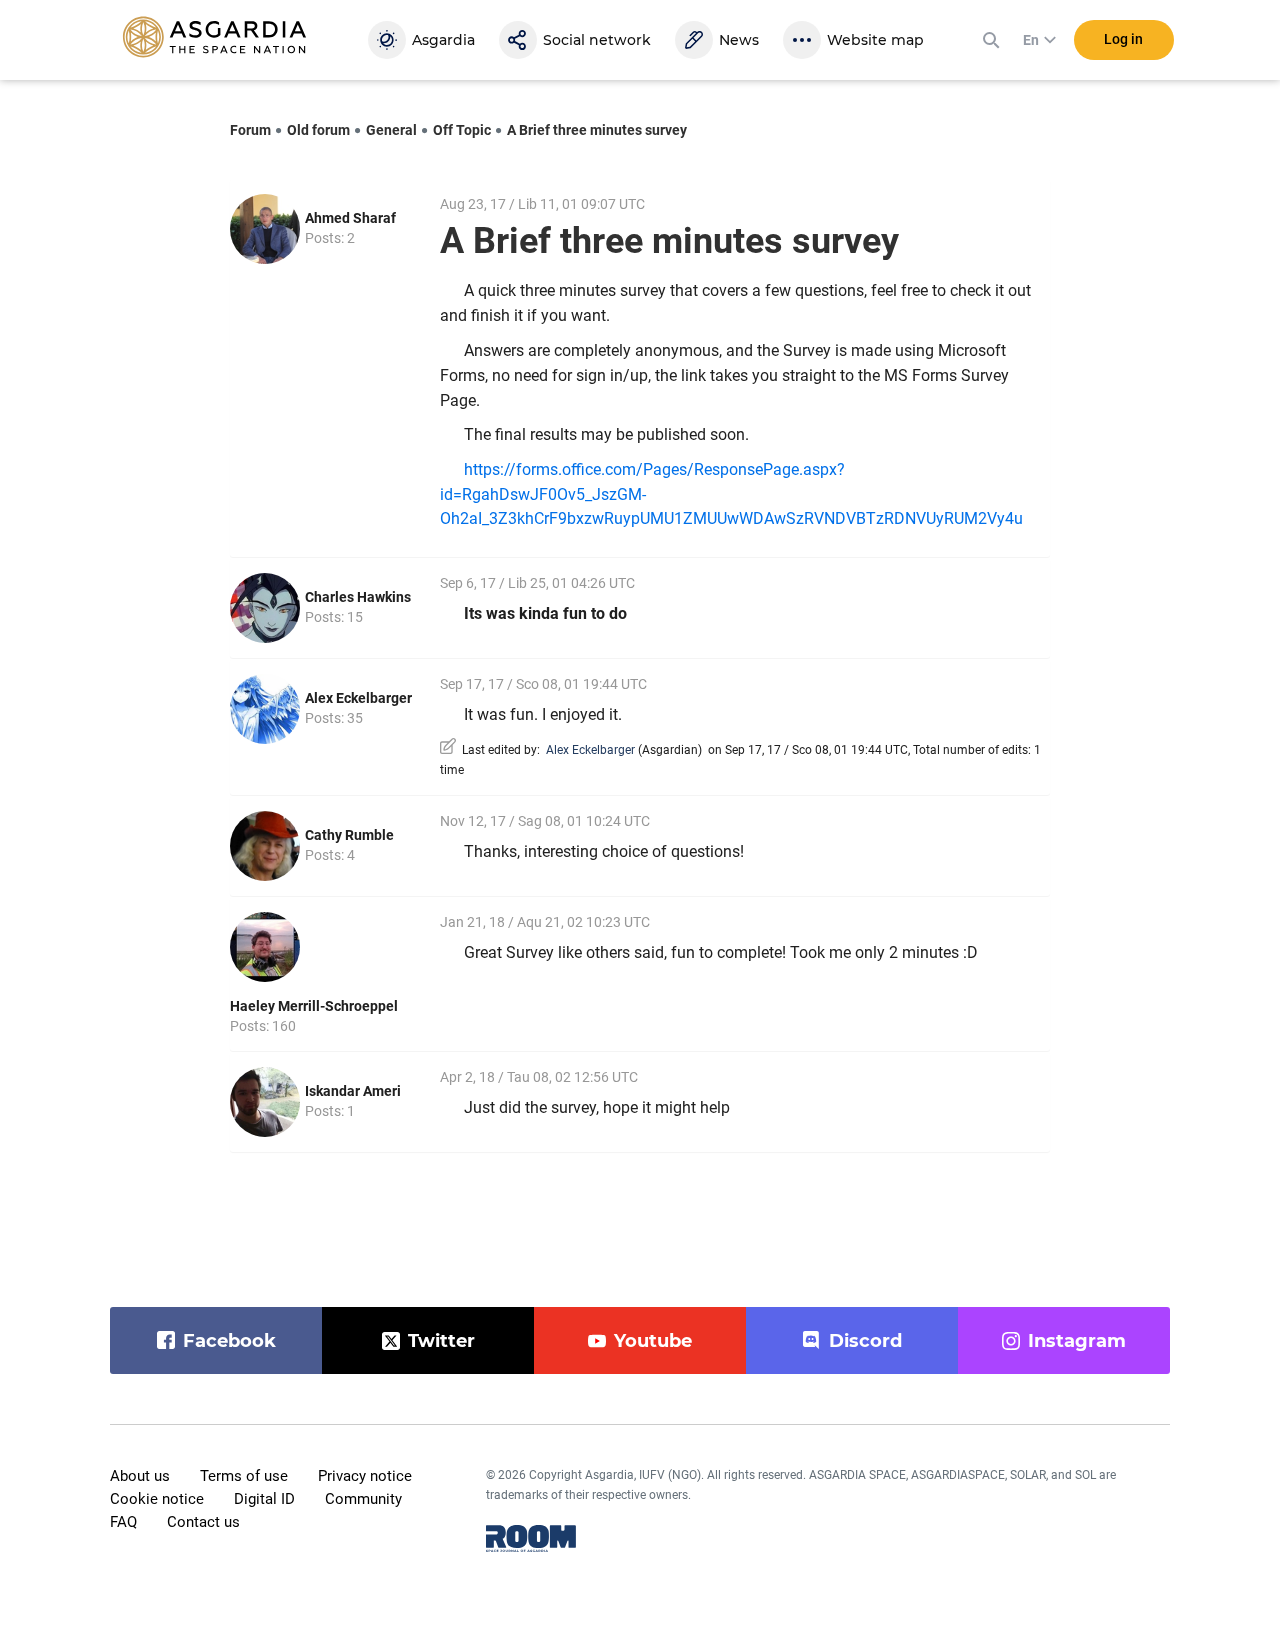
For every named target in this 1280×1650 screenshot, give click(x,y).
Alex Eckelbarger (358, 698)
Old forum (318, 130)
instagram (1077, 1341)
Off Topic (462, 130)
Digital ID (264, 1499)
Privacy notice (365, 1476)
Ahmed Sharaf (350, 218)
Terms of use (244, 1476)
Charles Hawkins (358, 597)
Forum (250, 130)
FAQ (123, 1522)
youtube (653, 1341)
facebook (229, 1341)
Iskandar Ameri (353, 1091)
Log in (1123, 39)
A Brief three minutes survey (597, 130)
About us (140, 1476)
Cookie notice (157, 1499)
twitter (441, 1341)
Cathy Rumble (349, 835)
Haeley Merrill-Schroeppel (314, 1006)
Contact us (203, 1522)
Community (363, 1499)
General (391, 130)
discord (865, 1341)
